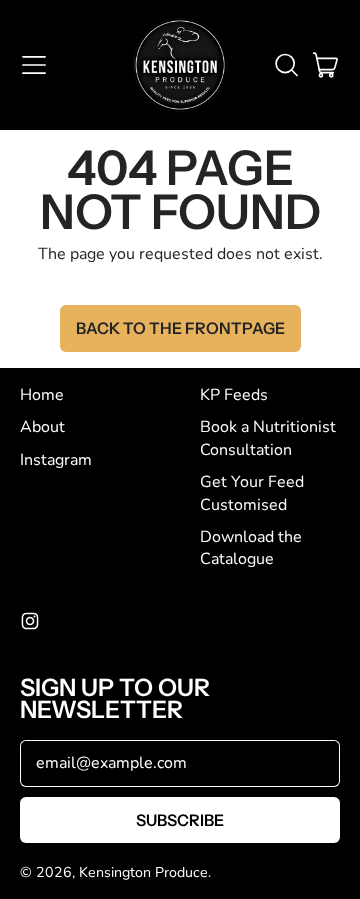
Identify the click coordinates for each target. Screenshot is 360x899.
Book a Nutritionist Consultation (268, 438)
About (42, 427)
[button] (286, 65)
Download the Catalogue (251, 548)
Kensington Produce (143, 872)
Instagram (56, 460)
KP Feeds (234, 395)
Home (42, 395)
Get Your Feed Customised (252, 493)
